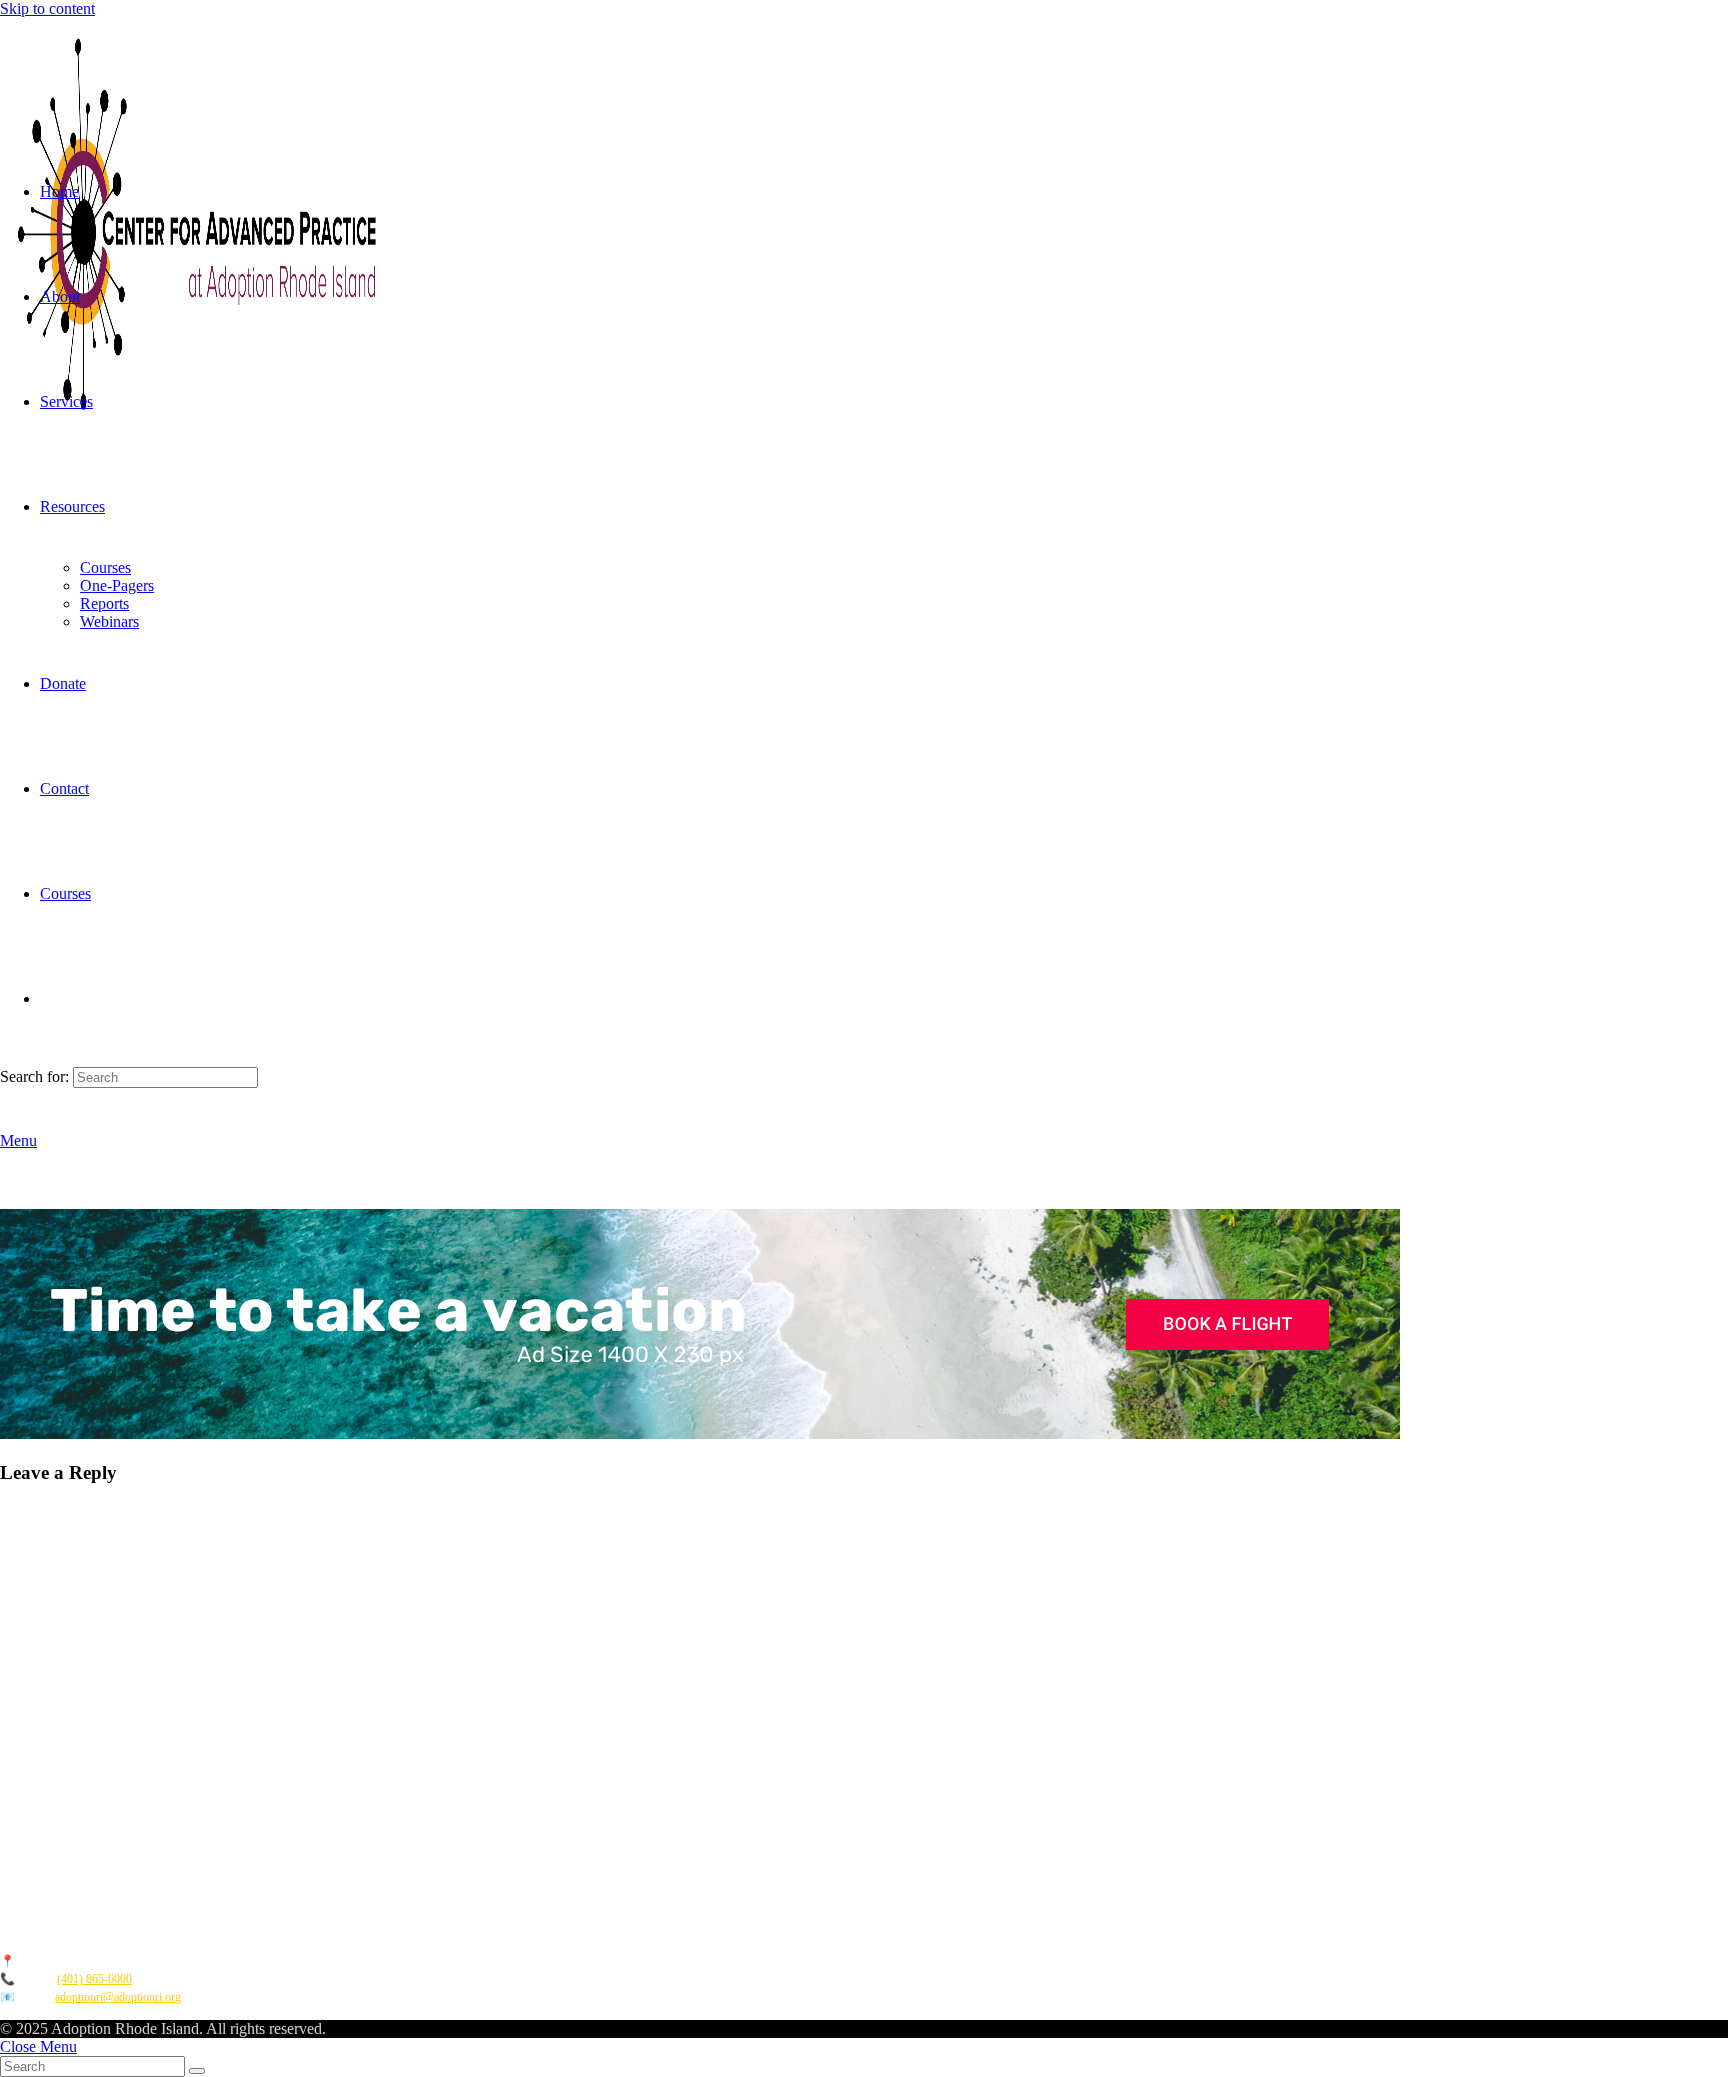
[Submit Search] (197, 2071)
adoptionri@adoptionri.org (118, 1997)
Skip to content (47, 8)
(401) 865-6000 (94, 1979)
